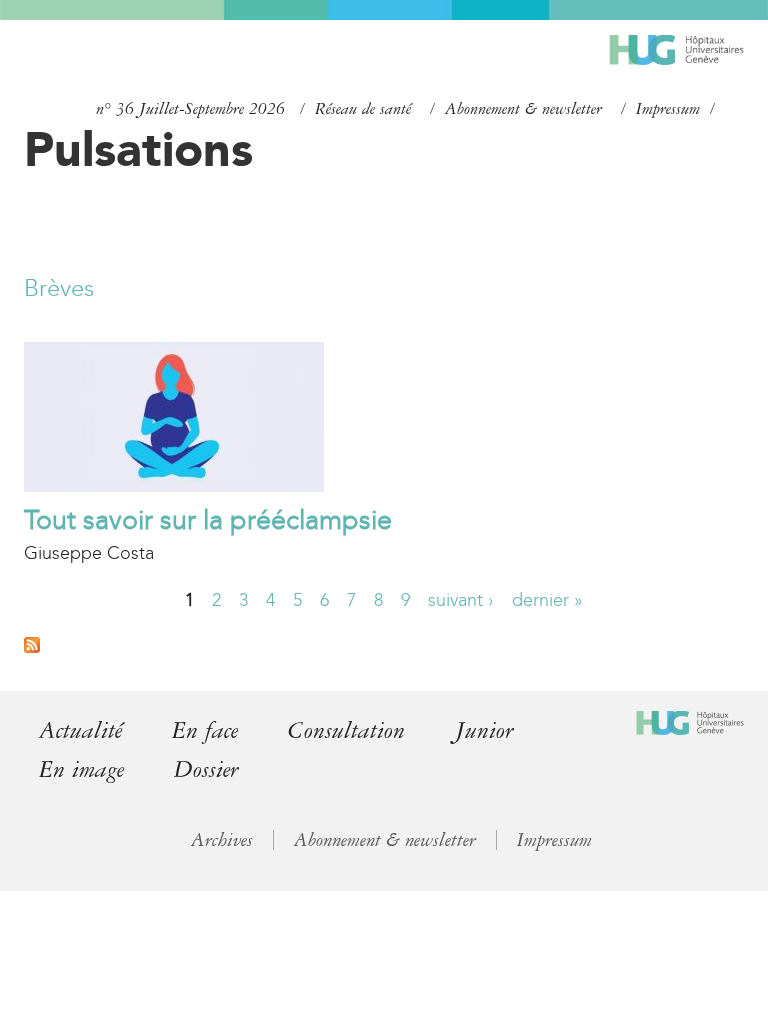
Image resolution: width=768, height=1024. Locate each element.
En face (205, 730)
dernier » (547, 600)
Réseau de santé (363, 109)
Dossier (206, 769)
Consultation (346, 730)
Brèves (59, 288)
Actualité (80, 730)
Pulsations (138, 149)
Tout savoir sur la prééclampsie (208, 520)
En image (81, 769)
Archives (222, 840)
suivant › (461, 600)
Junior (484, 730)
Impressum (668, 109)
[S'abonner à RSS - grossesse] (32, 647)
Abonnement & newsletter (523, 109)
